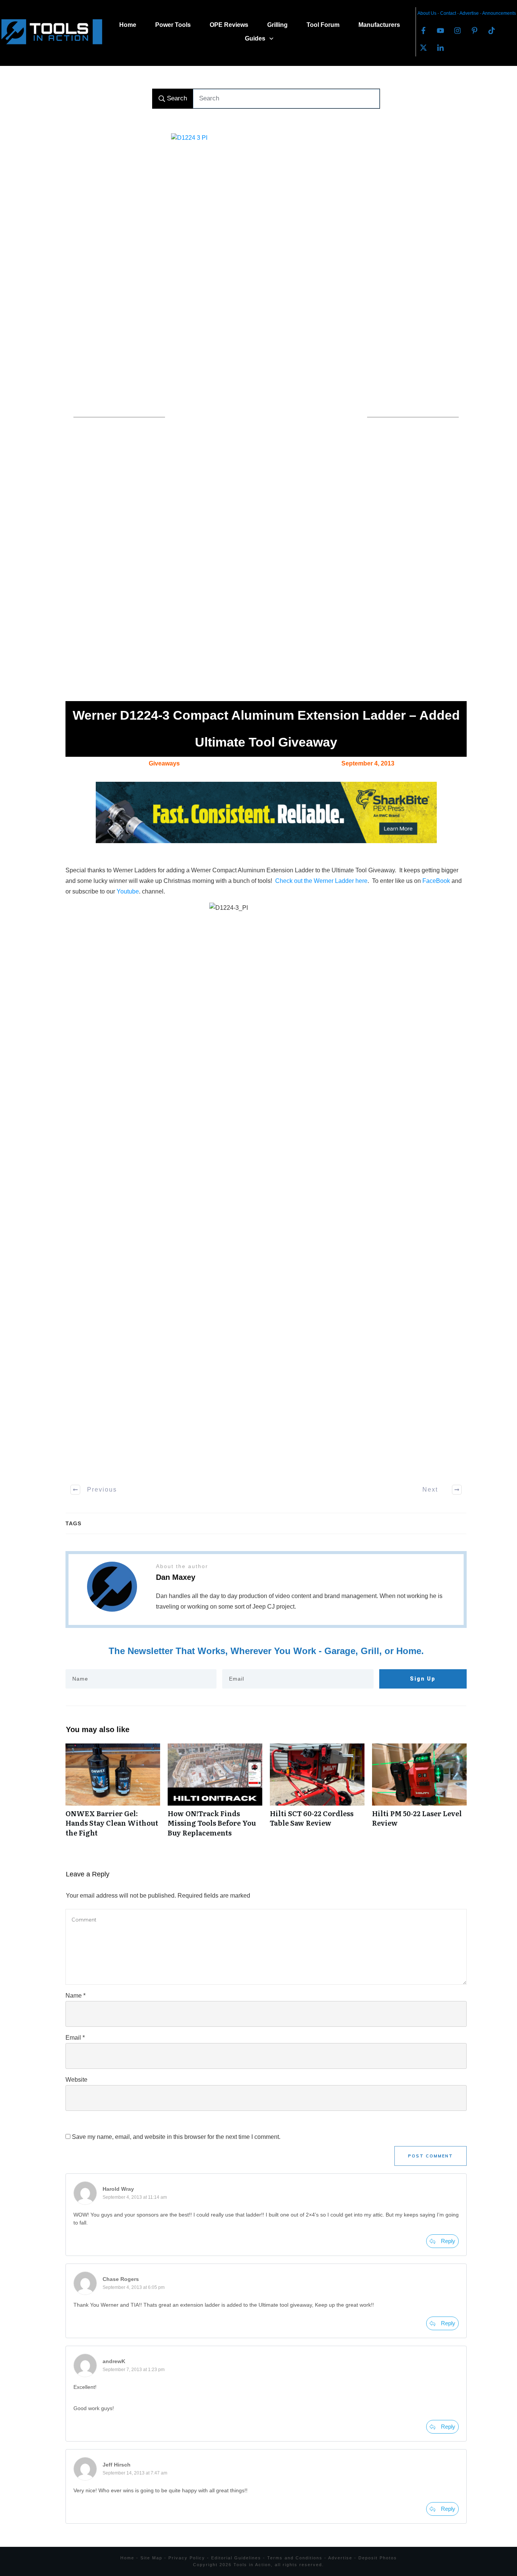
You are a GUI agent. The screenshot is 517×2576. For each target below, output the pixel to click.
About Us (427, 13)
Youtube (128, 891)
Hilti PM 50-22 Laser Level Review (419, 1794)
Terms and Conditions (295, 2558)
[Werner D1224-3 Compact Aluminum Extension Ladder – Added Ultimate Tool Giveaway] (266, 417)
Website (76, 2080)
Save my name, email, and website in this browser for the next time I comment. (176, 2137)
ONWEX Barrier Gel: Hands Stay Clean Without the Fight (113, 1794)
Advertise (470, 13)
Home (127, 2558)
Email (75, 2038)
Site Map (151, 2558)
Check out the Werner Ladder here (321, 881)
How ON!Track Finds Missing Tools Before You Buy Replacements (215, 1794)
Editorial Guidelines (236, 2558)
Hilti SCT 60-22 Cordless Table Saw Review (317, 1794)
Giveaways (164, 763)
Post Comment (431, 2156)
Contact (449, 13)
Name (76, 1996)
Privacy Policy (187, 2558)
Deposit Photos (378, 2558)
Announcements (499, 13)
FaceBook (436, 881)
